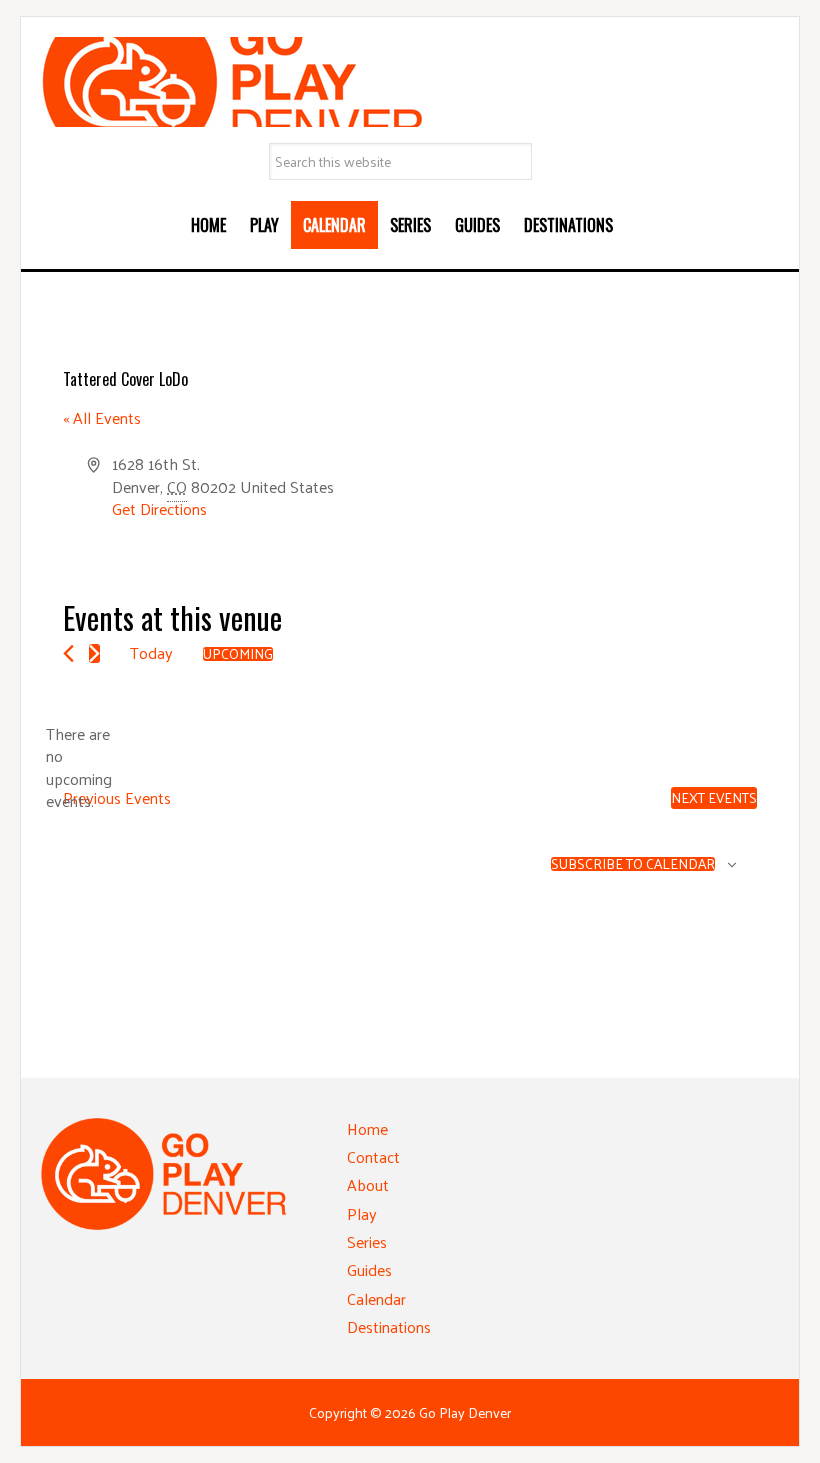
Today (151, 652)
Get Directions (159, 508)
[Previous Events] (68, 653)
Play (362, 1213)
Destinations (389, 1326)
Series (367, 1241)
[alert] (79, 768)
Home (367, 1128)
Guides (369, 1269)
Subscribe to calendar (633, 864)
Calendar (376, 1298)
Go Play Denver (410, 82)
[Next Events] (94, 653)
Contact (373, 1156)
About (368, 1184)
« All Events (102, 417)
